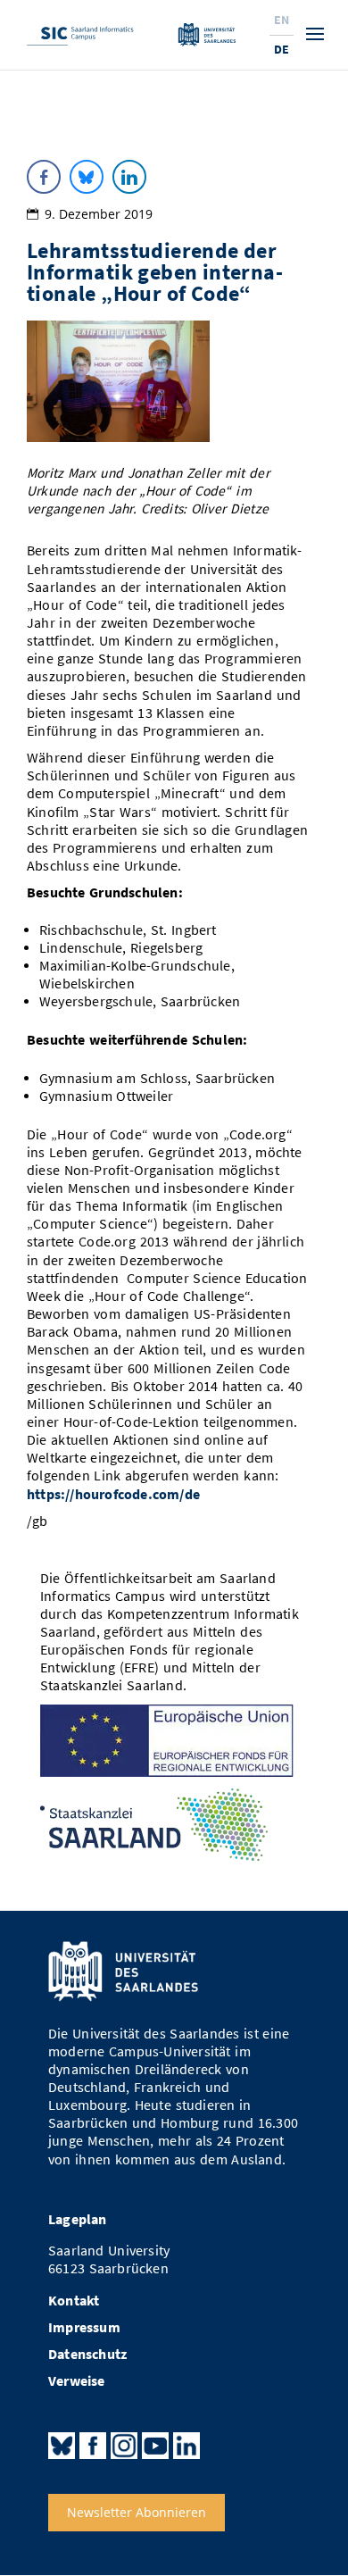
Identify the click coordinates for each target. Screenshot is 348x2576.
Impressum (84, 2327)
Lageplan (78, 2219)
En (282, 20)
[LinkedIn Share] (129, 177)
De (282, 49)
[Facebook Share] (44, 177)
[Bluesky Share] (87, 177)
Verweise (77, 2381)
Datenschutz (87, 2354)
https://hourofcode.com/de (113, 1494)
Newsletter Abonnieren (137, 2513)
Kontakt (74, 2301)
